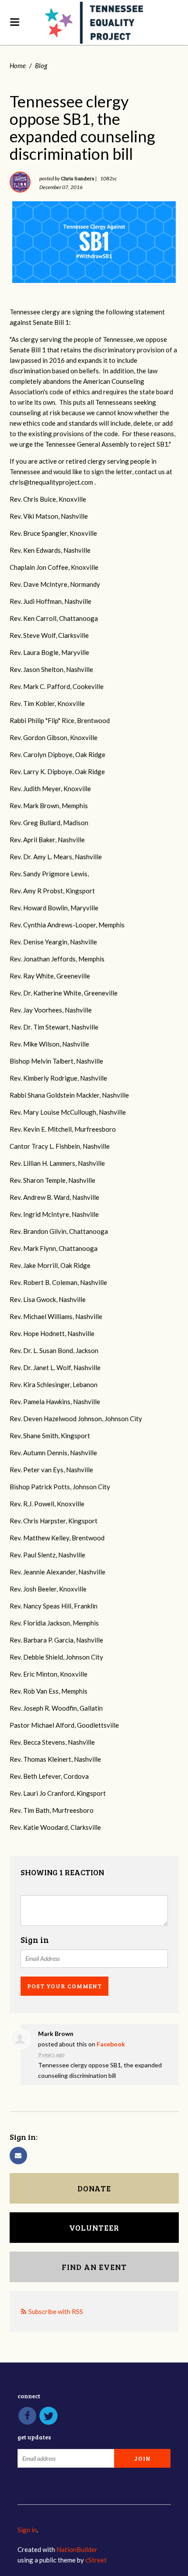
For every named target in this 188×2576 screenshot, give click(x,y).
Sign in (27, 2530)
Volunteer (94, 2228)
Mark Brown (56, 2034)
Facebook (111, 2044)
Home (18, 65)
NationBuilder (77, 2549)
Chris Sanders (78, 178)
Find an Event (94, 2267)
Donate (94, 2188)
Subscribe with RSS (56, 2311)
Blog (41, 65)
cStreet (96, 2560)
